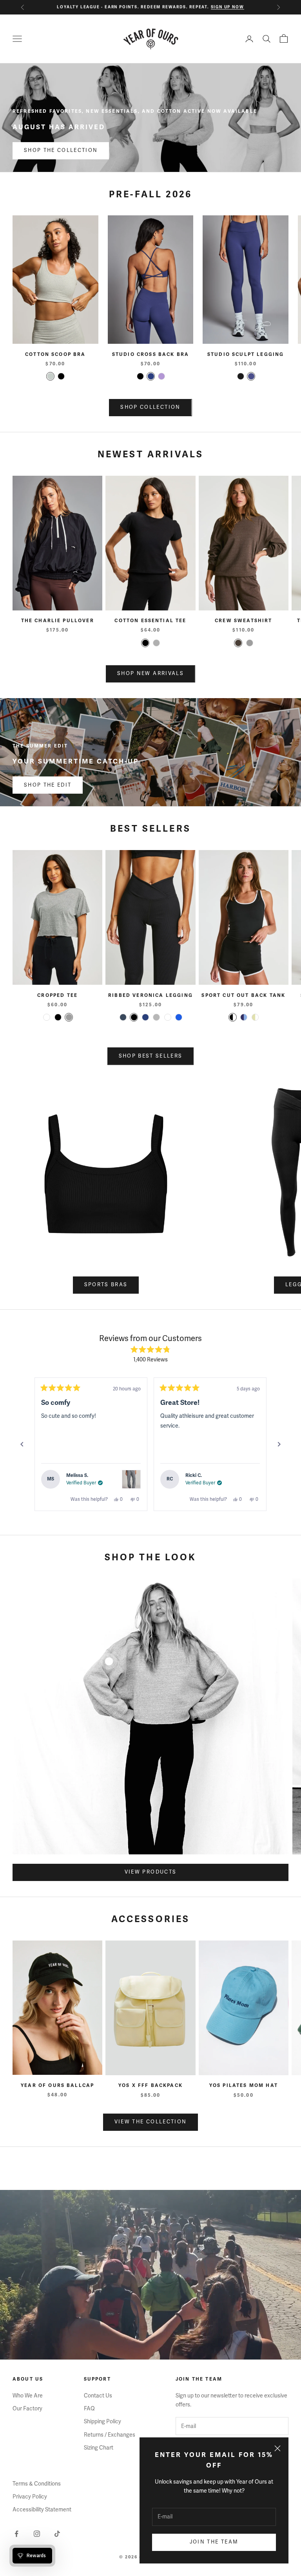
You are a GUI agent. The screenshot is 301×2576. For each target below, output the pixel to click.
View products (150, 1872)
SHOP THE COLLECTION (61, 150)
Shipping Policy (102, 2422)
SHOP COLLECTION (150, 407)
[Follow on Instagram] (37, 2534)
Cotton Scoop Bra (55, 355)
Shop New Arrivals (150, 673)
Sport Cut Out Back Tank (243, 996)
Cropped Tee (57, 996)
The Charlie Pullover (58, 621)
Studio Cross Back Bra (150, 355)
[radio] (50, 376)
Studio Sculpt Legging (246, 355)
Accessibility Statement (42, 2510)
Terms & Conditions (37, 2484)
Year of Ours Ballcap (57, 2086)
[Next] (279, 1444)
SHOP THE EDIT (48, 785)
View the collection (150, 2122)
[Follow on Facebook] (16, 2534)
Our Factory (27, 2409)
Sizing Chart (99, 2448)
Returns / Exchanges (110, 2435)
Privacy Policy (30, 2497)
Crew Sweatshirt (243, 621)
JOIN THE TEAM (214, 2542)
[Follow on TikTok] (57, 2534)
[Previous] (22, 1444)
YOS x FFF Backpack (150, 2086)
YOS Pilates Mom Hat (244, 2086)
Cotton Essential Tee (150, 621)
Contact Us (98, 2396)
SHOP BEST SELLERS (151, 1056)
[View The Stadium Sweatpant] (131, 1479)
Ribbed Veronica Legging (150, 996)
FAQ (89, 2409)
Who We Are (28, 2396)
